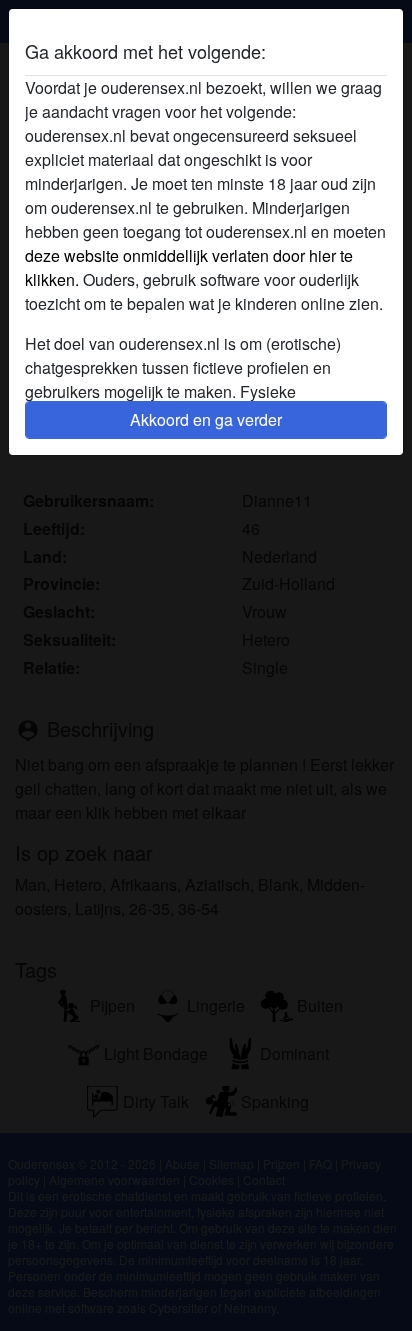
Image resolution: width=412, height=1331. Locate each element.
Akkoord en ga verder (206, 419)
